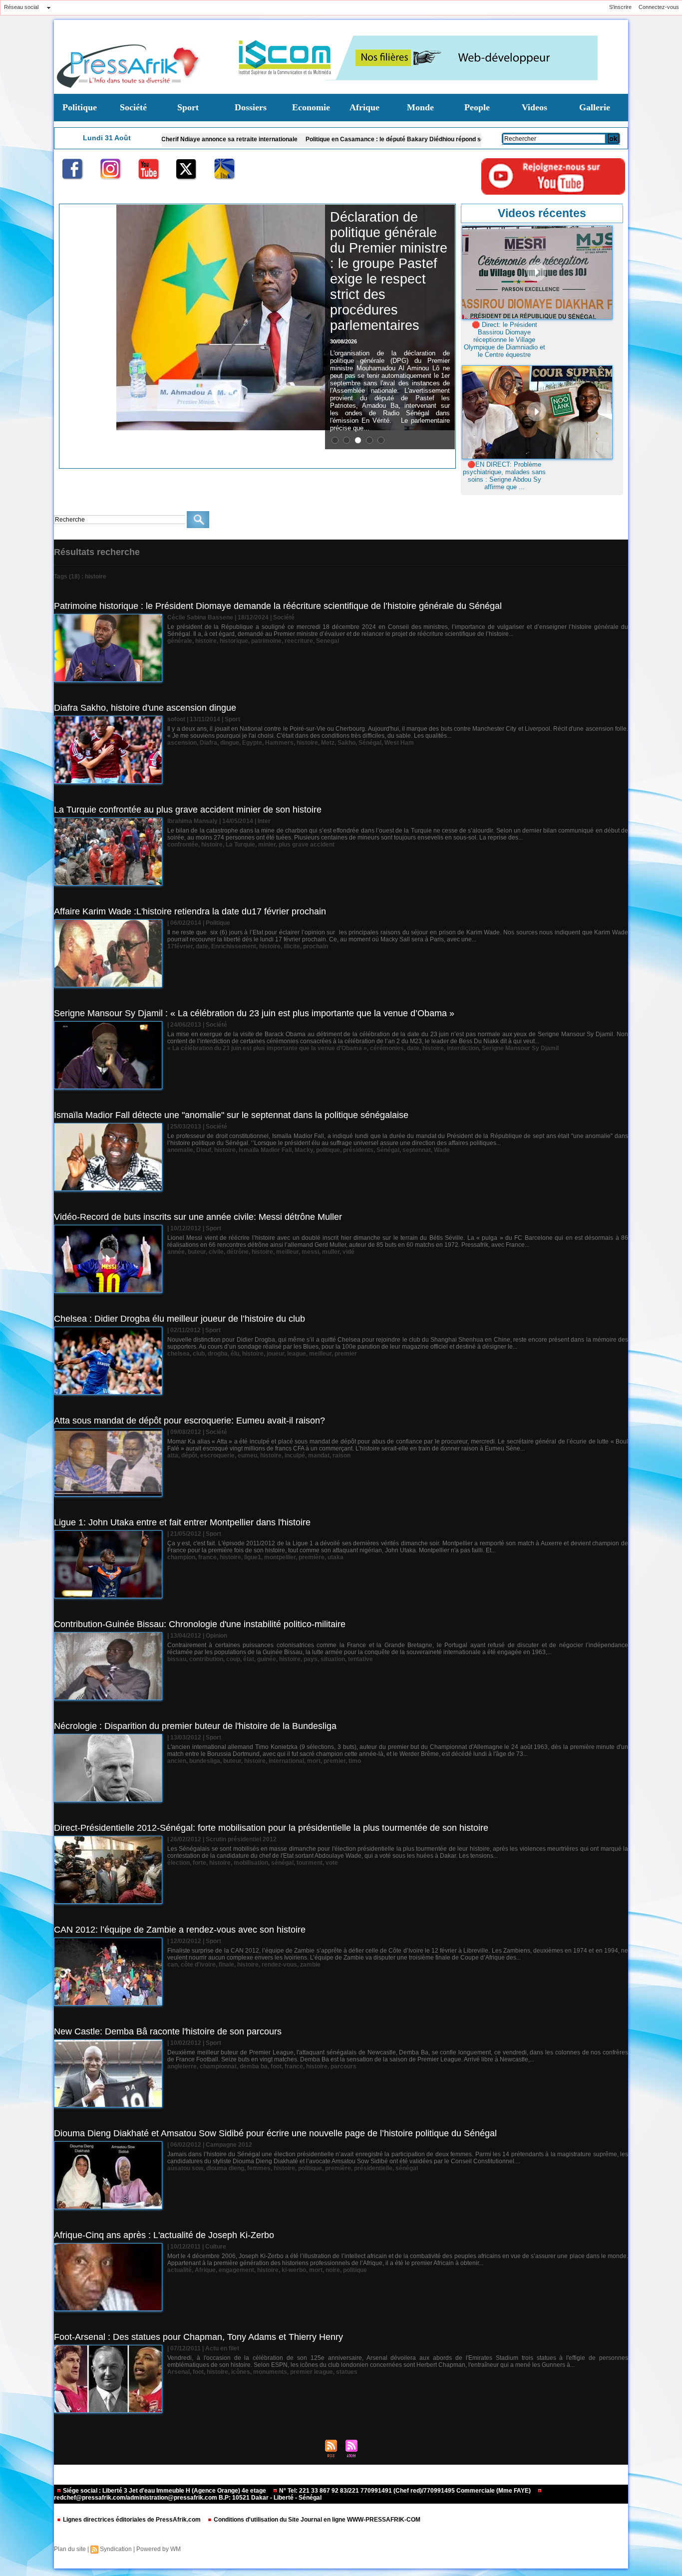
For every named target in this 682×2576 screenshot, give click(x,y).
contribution (206, 1659)
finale (226, 1965)
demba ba (254, 2066)
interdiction (463, 1048)
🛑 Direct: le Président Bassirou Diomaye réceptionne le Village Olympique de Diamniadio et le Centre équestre (505, 340)
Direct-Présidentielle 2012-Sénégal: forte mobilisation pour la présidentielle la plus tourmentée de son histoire (271, 1828)
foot (276, 2066)
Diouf (204, 1150)
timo (355, 1761)
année (176, 1252)
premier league (312, 2372)
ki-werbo (294, 2270)
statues (347, 2372)
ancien (177, 1761)
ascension (182, 743)
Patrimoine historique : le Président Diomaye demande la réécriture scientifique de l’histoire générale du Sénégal (278, 606)
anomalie (180, 1150)
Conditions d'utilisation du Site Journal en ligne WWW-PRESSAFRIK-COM (316, 2520)
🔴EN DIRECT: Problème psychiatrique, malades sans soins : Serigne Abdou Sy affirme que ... (504, 476)
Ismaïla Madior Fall (265, 1150)
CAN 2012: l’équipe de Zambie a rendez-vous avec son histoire (180, 1930)
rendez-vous (279, 1965)
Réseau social (21, 7)
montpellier (280, 1557)
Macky (304, 1150)
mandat (319, 1455)
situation (333, 1659)
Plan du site (70, 2549)
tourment (310, 1863)
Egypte (252, 743)
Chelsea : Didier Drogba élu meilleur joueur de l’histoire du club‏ (179, 1319)
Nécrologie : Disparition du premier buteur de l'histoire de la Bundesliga (195, 1726)
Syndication (116, 2549)
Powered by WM (159, 2549)
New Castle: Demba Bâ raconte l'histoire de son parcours (168, 2031)
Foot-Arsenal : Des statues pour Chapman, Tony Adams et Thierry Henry (198, 2337)
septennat (417, 1150)
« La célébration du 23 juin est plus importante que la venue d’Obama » (267, 1048)
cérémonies (387, 1048)
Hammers (279, 743)
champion (181, 1557)
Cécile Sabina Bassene (200, 617)
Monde (420, 107)
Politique (80, 107)
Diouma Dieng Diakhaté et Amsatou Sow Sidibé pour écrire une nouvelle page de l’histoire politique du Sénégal (275, 2133)
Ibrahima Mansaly (192, 821)
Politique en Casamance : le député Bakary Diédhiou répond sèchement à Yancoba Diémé (336, 139)
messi (310, 1252)
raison (341, 1455)
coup (233, 1659)
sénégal (282, 1863)
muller (331, 1252)
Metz (328, 743)
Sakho (346, 743)
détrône (238, 1252)
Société (133, 107)
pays (311, 1659)
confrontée (183, 845)
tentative (360, 1659)
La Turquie (240, 845)
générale (180, 641)
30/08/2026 (343, 341)
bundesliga (205, 1761)
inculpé (295, 1455)
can (172, 1965)
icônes (241, 2372)
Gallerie (595, 107)
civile (216, 1252)
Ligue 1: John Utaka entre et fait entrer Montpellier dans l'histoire (182, 1522)
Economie (311, 107)
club (199, 1354)
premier (346, 1354)
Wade (442, 1150)
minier (267, 845)
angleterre (182, 2066)
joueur (275, 1354)
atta (173, 1455)
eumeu (247, 1455)
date (202, 946)
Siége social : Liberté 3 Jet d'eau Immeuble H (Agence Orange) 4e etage (165, 2491)
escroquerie (217, 1455)
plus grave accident (307, 845)
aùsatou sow (185, 2168)
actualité (179, 2270)
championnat (218, 2066)
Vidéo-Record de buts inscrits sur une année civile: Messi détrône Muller (198, 1217)
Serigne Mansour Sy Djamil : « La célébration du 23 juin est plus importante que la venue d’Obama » (254, 1013)
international (286, 1761)
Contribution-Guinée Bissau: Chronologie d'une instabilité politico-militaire (200, 1624)
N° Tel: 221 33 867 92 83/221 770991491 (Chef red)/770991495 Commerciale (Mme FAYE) (405, 2491)
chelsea (178, 1354)
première (312, 1557)
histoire (206, 641)
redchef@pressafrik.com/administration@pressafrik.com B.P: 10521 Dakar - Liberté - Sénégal (188, 2498)
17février (180, 946)
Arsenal (178, 2372)
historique (234, 641)
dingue (230, 743)
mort (314, 1761)
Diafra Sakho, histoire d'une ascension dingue (145, 708)
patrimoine (266, 641)
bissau (177, 1659)
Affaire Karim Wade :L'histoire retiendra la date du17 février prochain (190, 911)
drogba (218, 1354)
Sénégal (370, 743)
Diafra (208, 743)
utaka (336, 1557)
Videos (534, 107)
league (297, 1354)
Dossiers (251, 107)
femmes (259, 2168)
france (207, 1557)
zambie (310, 1965)
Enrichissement (234, 946)
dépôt (189, 1455)
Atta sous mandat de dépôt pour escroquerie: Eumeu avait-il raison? (189, 1421)
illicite (292, 946)
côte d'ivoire (198, 1965)
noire (333, 2270)
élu (235, 1354)
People (477, 107)
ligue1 (253, 1557)
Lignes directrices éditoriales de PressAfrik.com (132, 2520)
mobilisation (251, 1863)
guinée (267, 1659)
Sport (188, 107)
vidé (348, 1252)
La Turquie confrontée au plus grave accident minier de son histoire (188, 810)
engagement (236, 2270)
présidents (358, 1150)
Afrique (364, 107)
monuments (270, 2372)
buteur (197, 1252)
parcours (343, 2066)
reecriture (299, 641)
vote (332, 1863)
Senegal (328, 641)
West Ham (399, 743)
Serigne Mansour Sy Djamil (520, 1048)
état (249, 1659)
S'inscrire (620, 7)
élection (178, 1863)
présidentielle (373, 2168)
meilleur (287, 1252)
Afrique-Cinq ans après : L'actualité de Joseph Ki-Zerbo (164, 2235)
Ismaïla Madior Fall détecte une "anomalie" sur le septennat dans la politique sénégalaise (231, 1115)
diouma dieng (225, 2168)
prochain (316, 946)
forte (199, 1863)
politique (328, 1150)
